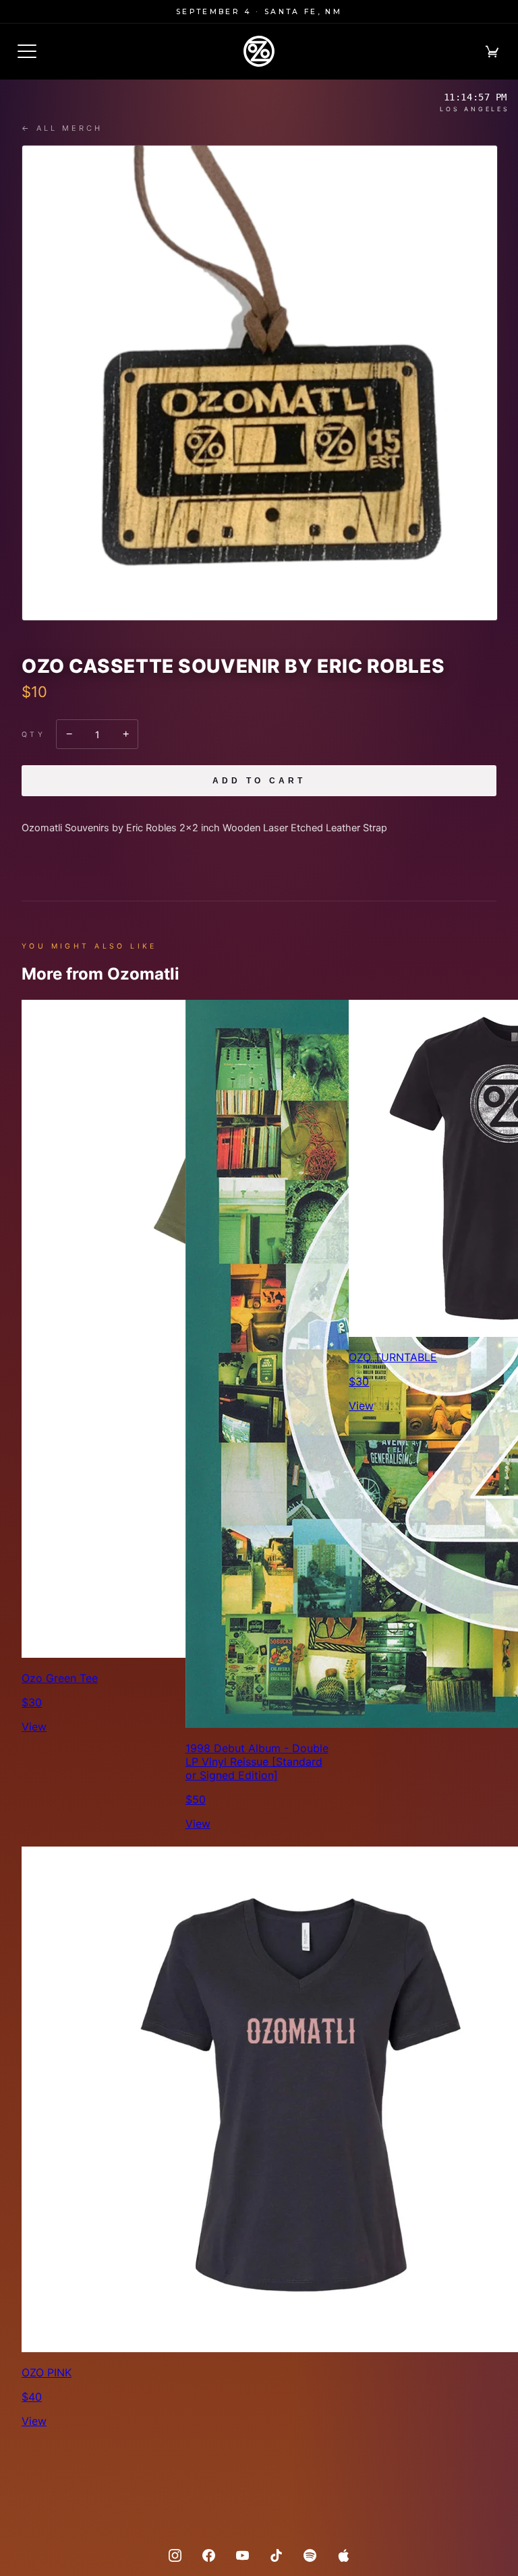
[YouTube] (242, 2555)
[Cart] (492, 51)
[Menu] (27, 51)
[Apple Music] (343, 2555)
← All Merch (62, 128)
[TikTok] (276, 2555)
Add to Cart (259, 781)
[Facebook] (208, 2555)
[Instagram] (175, 2555)
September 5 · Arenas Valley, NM (259, 12)
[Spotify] (310, 2555)
